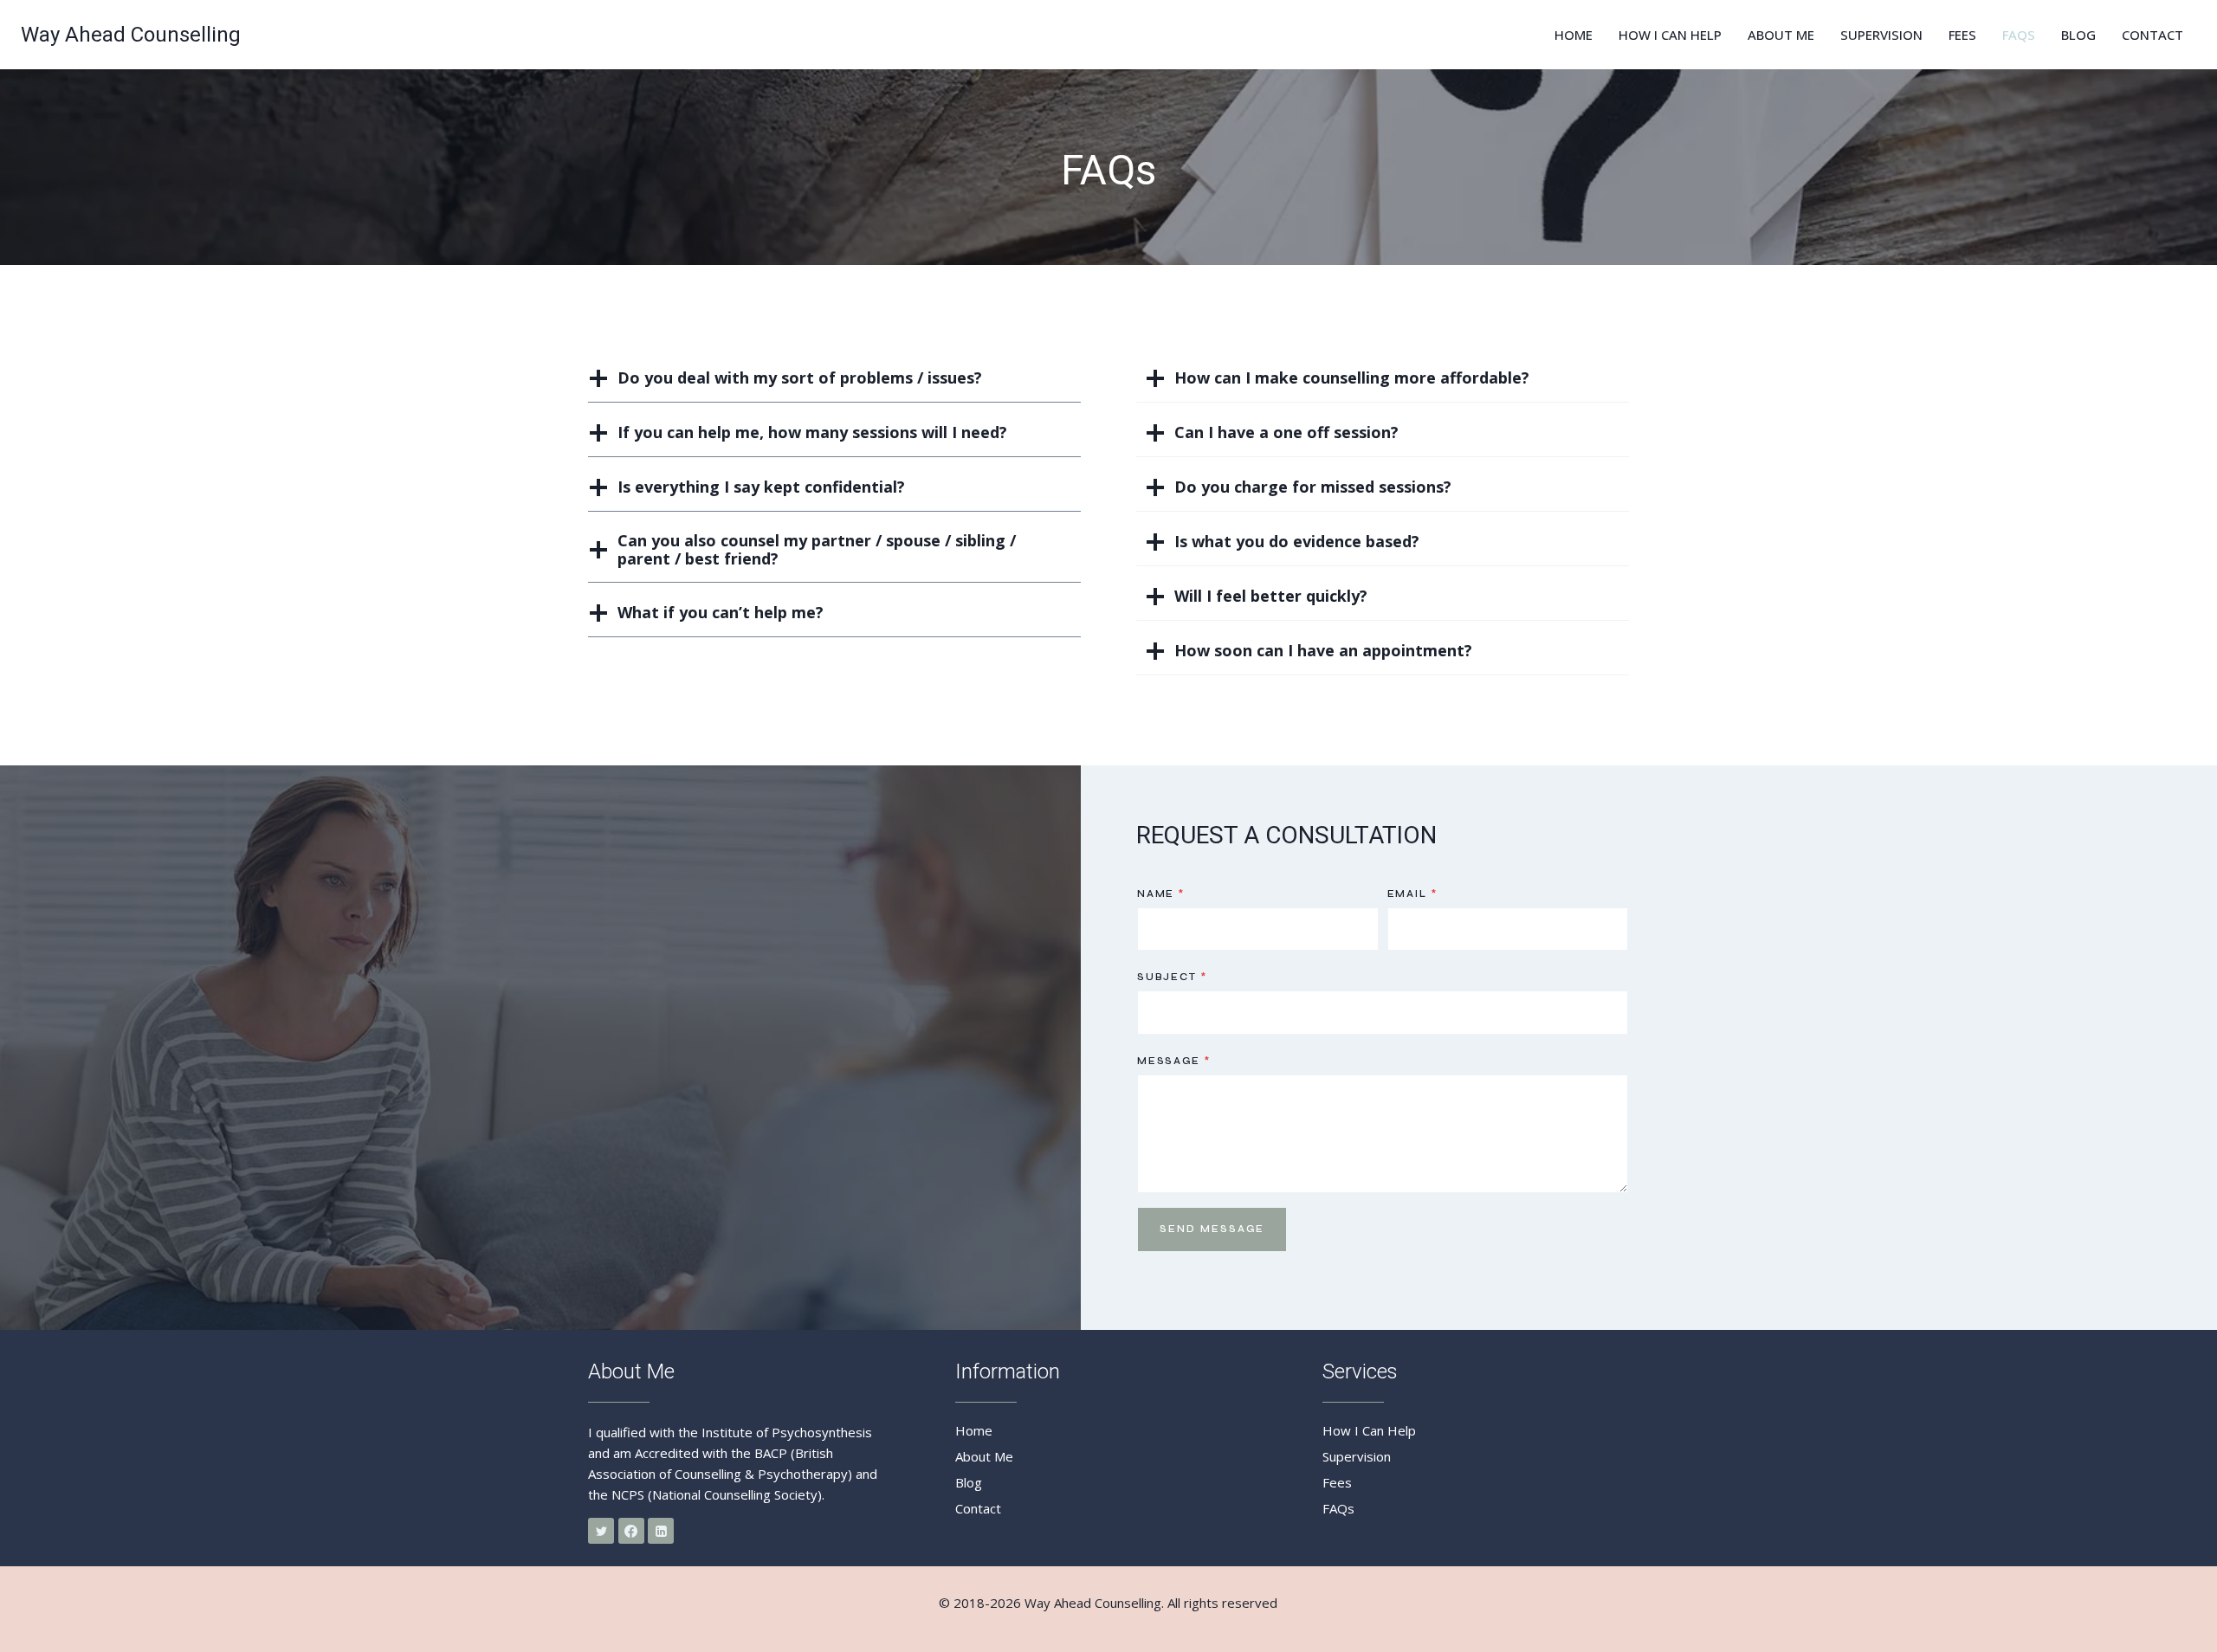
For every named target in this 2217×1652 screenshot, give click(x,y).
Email (1412, 894)
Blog (2078, 35)
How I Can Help (1670, 35)
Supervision (1881, 35)
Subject (1172, 977)
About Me (1781, 35)
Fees (1962, 35)
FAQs (2019, 35)
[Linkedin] (661, 1531)
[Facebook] (631, 1531)
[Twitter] (601, 1531)
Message (1173, 1061)
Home (1574, 35)
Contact (2152, 35)
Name (1161, 894)
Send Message (1212, 1229)
